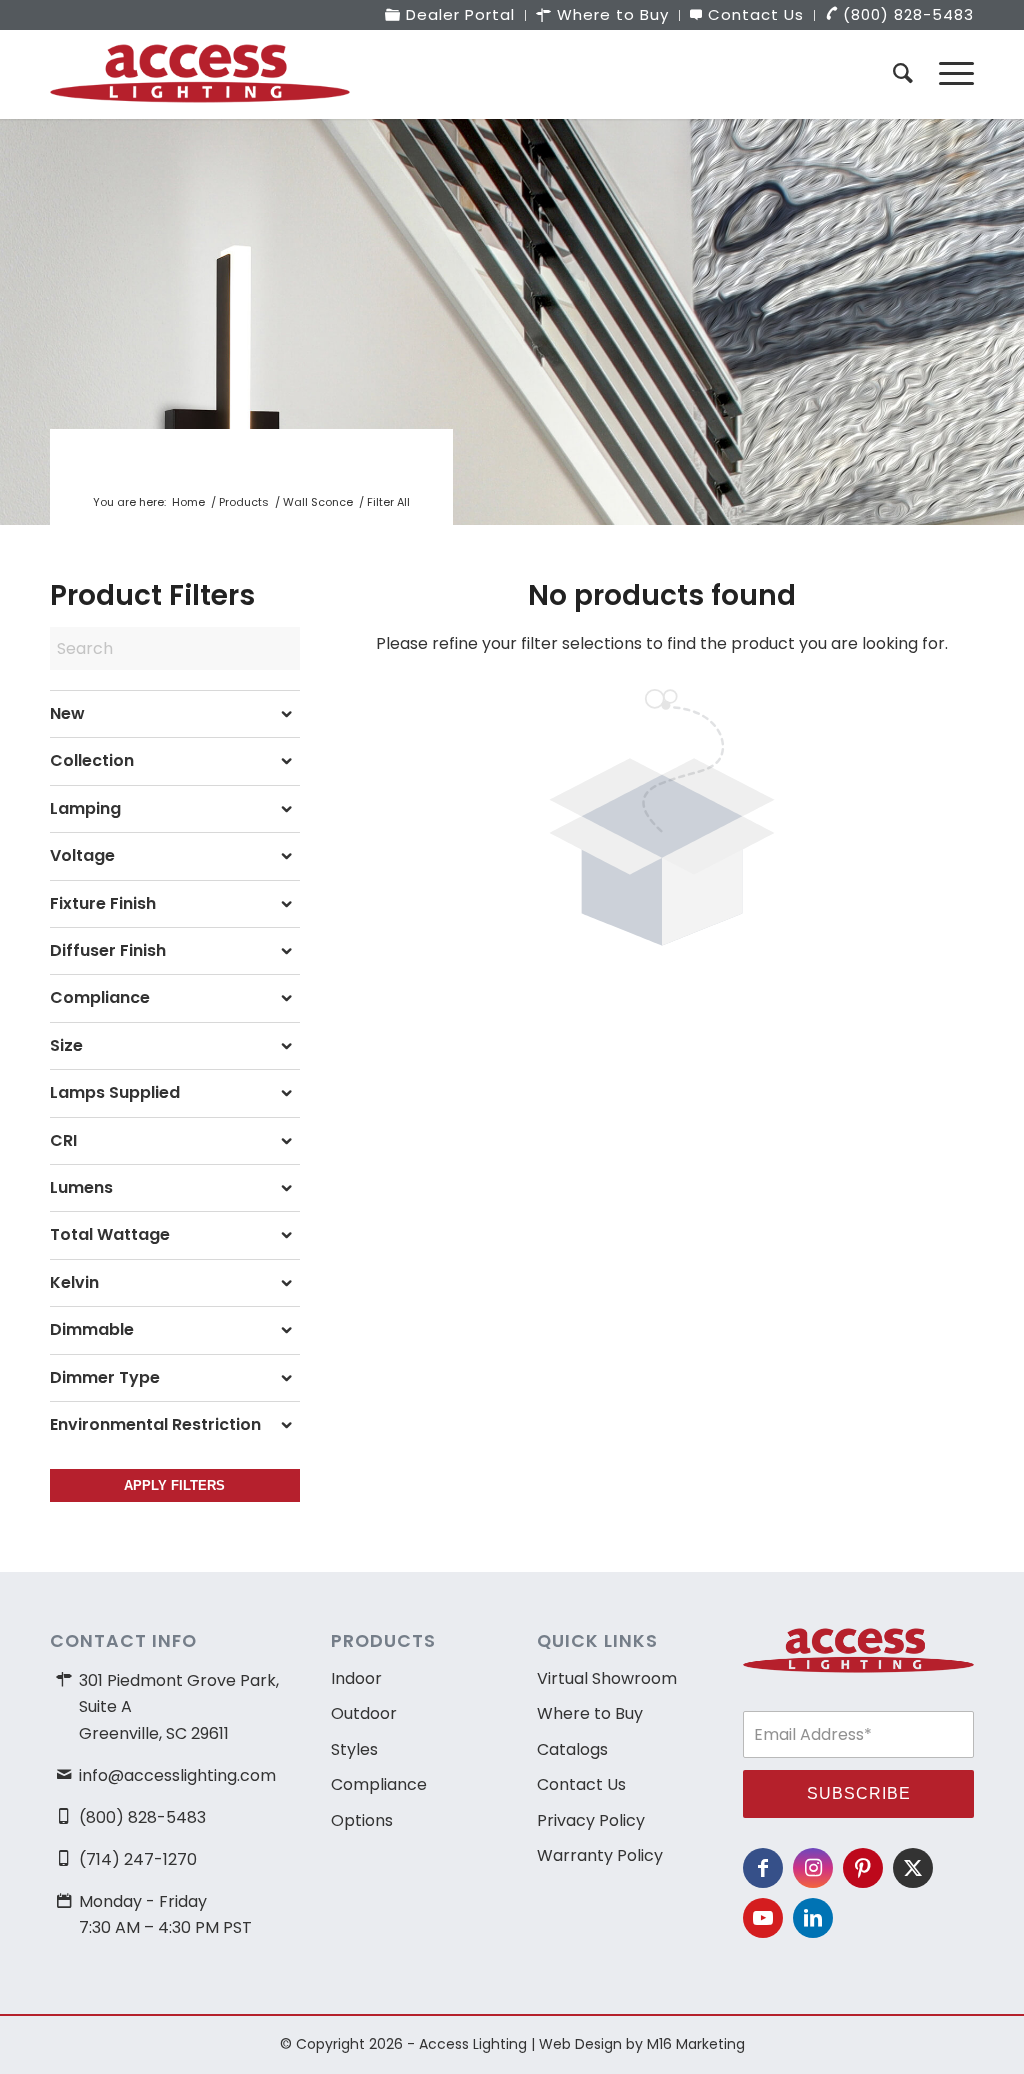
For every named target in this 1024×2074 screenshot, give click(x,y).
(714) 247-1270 (138, 1859)
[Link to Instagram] (813, 1868)
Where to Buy (590, 1713)
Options (362, 1820)
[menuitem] (450, 15)
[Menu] (950, 74)
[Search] (903, 74)
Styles (354, 1749)
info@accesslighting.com (177, 1775)
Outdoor (364, 1713)
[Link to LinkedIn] (813, 1918)
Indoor (356, 1678)
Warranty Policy (600, 1855)
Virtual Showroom (607, 1678)
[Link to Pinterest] (863, 1868)
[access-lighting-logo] (200, 74)
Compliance (379, 1784)
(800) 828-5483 (142, 1817)
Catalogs (572, 1749)
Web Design (580, 2044)
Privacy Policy (591, 1820)
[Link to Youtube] (763, 1918)
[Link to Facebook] (763, 1868)
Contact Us (581, 1784)
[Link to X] (913, 1868)
